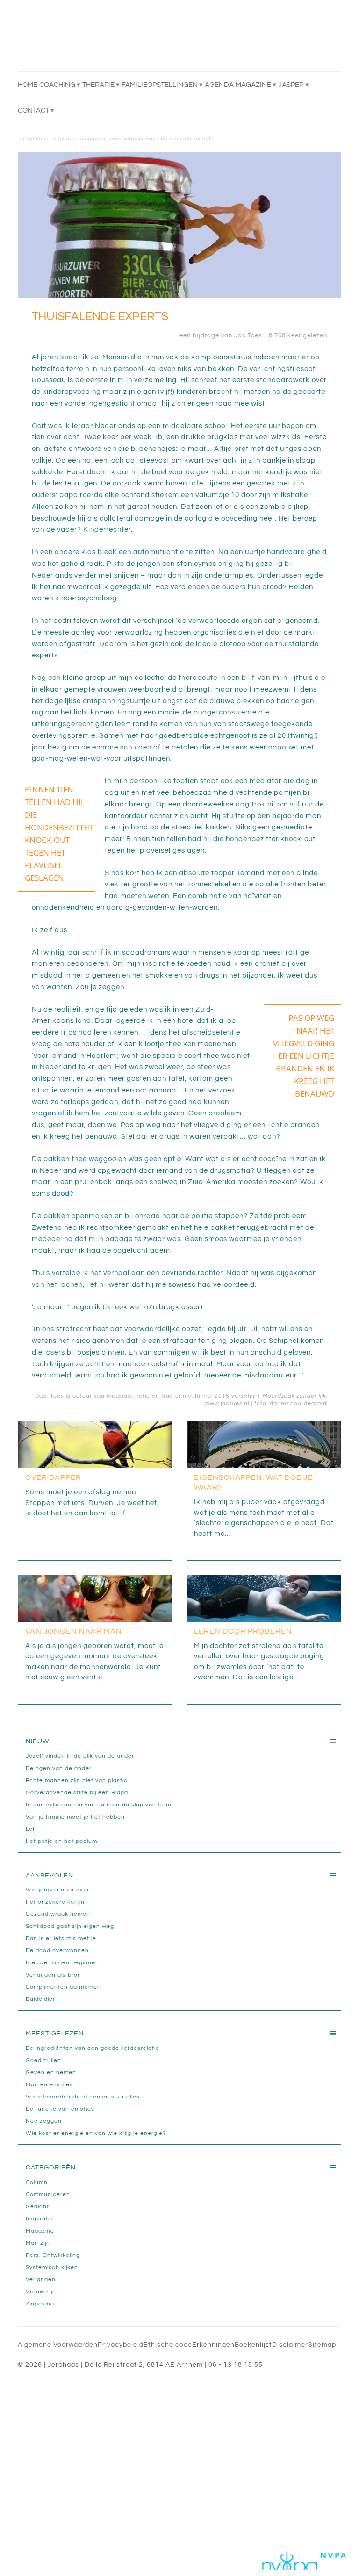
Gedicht (37, 2207)
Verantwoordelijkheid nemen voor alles (83, 2097)
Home (28, 85)
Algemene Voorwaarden (58, 2345)
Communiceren (48, 2194)
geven (174, 1113)
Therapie (98, 85)
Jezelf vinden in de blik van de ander (80, 1756)
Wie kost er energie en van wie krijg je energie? (96, 2133)
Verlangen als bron (54, 1975)
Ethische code (168, 2345)
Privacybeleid (121, 2345)
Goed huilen (43, 2060)
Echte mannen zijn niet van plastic (77, 1780)
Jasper (291, 85)
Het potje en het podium (61, 1841)
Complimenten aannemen (63, 1987)
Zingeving (40, 2304)
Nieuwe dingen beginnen (62, 1963)
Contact (33, 111)
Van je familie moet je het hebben (75, 1817)
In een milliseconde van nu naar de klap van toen (99, 1805)
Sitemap (322, 2345)
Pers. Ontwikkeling (133, 139)
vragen (44, 1113)
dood (61, 1194)
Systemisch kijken (52, 2267)
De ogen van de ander (60, 1768)
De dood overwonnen (57, 1951)
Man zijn (38, 2243)
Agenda (219, 85)
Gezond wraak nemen (58, 1914)
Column (37, 2182)
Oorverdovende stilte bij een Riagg (77, 1793)
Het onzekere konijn (55, 1902)
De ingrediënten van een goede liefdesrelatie (93, 2048)
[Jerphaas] (116, 41)
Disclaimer (290, 2345)
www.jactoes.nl (226, 1403)
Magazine (253, 85)
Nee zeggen (44, 2121)
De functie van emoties (60, 2109)
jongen (149, 564)
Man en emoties (49, 2085)
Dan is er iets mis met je (61, 1938)
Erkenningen (213, 2345)
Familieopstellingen (160, 85)
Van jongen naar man (57, 1890)
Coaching (57, 85)
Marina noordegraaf (298, 1403)
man (313, 816)
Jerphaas (65, 139)
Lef (30, 1829)
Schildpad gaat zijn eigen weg (70, 1926)
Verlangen (41, 2280)
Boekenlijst (253, 2345)
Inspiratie (39, 2219)
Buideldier (40, 1999)
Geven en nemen (51, 2073)
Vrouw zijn (41, 2292)
